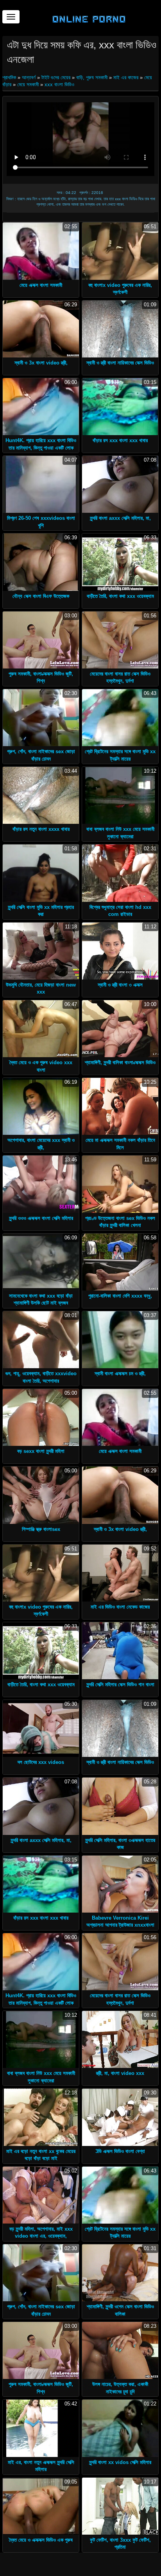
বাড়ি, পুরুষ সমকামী (92, 77)
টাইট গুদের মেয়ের (56, 77)
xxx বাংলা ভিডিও (59, 84)
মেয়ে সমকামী (28, 84)
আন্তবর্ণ (29, 77)
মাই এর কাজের (126, 77)
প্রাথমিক (10, 77)
